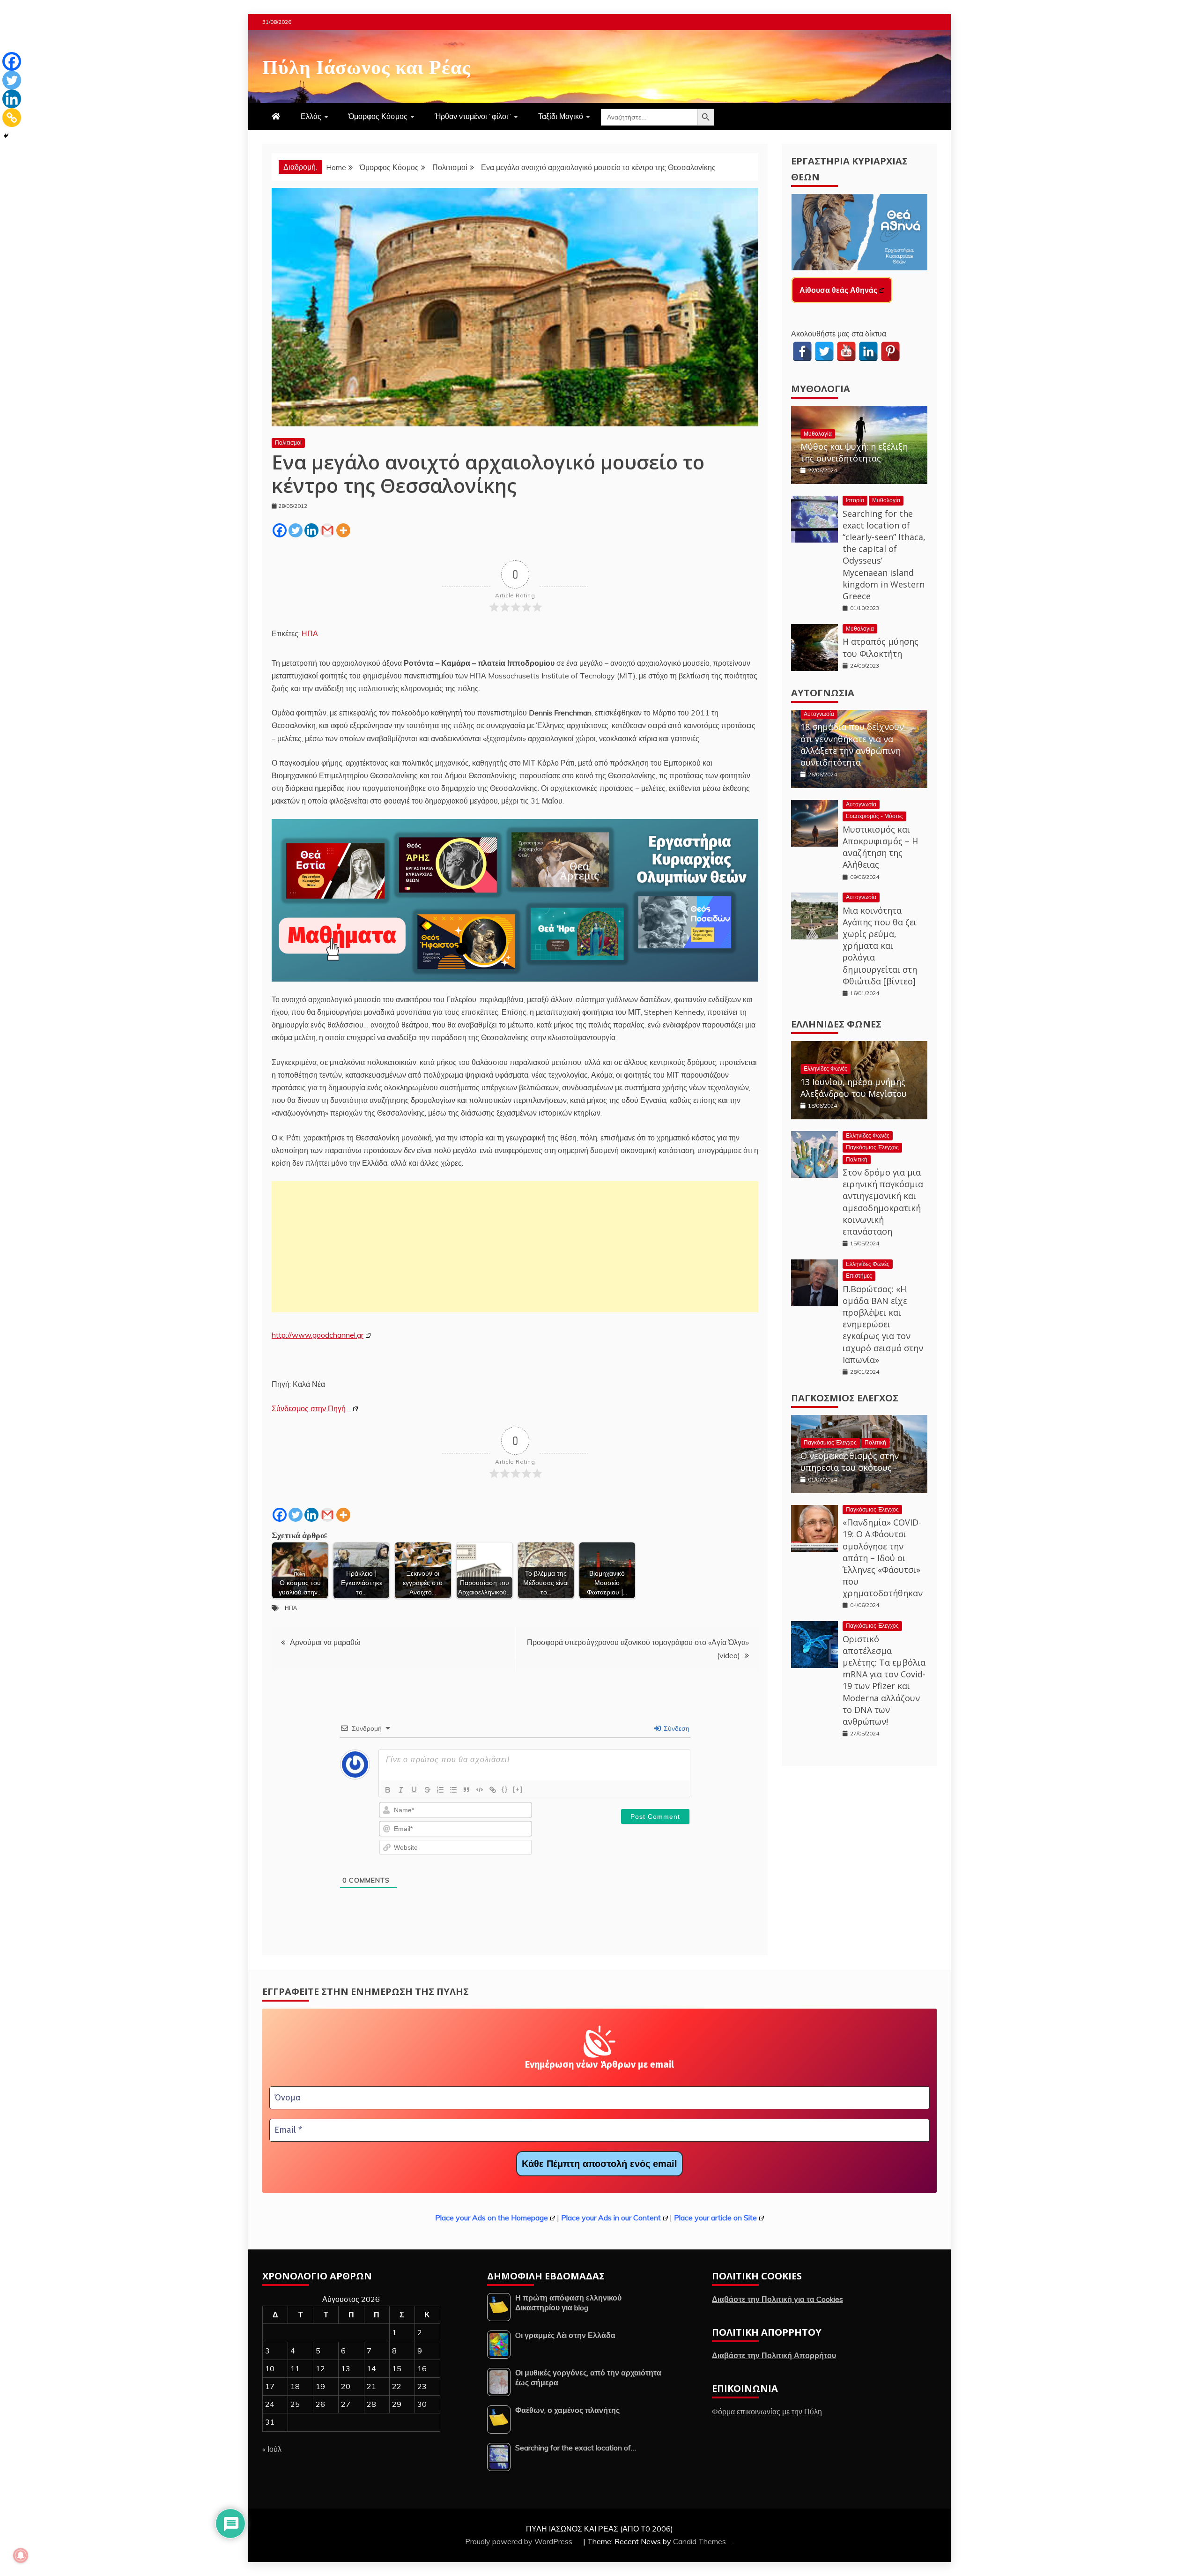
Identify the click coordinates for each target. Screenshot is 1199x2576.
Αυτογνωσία (823, 693)
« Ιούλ (272, 2449)
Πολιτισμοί (288, 443)
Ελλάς (311, 116)
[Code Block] (480, 1790)
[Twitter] (296, 530)
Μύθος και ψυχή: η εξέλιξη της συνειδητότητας (854, 452)
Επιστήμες (859, 1276)
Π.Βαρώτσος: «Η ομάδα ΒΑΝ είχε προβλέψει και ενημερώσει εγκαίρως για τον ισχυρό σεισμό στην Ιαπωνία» (883, 1324)
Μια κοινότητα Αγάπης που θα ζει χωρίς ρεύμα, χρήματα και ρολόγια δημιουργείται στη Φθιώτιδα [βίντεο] (880, 946)
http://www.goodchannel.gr (318, 1335)
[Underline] (414, 1790)
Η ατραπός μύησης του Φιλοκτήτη (881, 647)
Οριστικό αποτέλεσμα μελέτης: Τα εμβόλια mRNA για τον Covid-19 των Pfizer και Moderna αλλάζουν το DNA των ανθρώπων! (884, 1680)
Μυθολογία (821, 389)
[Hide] (6, 136)
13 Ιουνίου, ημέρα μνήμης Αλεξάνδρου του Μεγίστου (854, 1088)
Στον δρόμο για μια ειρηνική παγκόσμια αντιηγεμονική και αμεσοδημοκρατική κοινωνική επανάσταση (883, 1202)
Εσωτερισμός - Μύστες (874, 816)
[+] (518, 1789)
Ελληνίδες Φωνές (836, 1024)
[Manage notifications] (21, 2555)
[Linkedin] (311, 530)
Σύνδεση (676, 1728)
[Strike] (427, 1790)
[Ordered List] (440, 1790)
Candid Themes (699, 2541)
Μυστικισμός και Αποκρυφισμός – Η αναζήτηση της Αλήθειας (880, 847)
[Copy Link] (12, 118)
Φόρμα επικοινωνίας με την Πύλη (767, 2412)
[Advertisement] (515, 1247)
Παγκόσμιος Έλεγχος (872, 1147)
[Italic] (401, 1790)
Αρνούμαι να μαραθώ (325, 1642)
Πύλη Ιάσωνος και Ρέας (366, 65)
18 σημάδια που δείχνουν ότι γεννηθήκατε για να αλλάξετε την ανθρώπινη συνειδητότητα (852, 745)
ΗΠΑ (310, 633)
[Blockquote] (466, 1790)
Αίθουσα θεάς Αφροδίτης (844, 290)
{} (505, 1789)
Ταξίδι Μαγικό (561, 116)
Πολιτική (857, 1159)
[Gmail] (327, 530)
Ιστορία (855, 500)
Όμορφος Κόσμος (378, 116)
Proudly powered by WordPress (520, 2541)
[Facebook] (280, 530)
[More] (343, 530)
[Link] (493, 1790)
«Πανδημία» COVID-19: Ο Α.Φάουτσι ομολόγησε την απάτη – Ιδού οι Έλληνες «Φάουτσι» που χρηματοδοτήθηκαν (883, 1558)
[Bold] (388, 1790)
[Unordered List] (453, 1790)
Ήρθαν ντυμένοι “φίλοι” (473, 116)
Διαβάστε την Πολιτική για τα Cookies (777, 2299)
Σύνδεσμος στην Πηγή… (311, 1408)
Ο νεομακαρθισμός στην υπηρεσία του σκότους (850, 1462)
